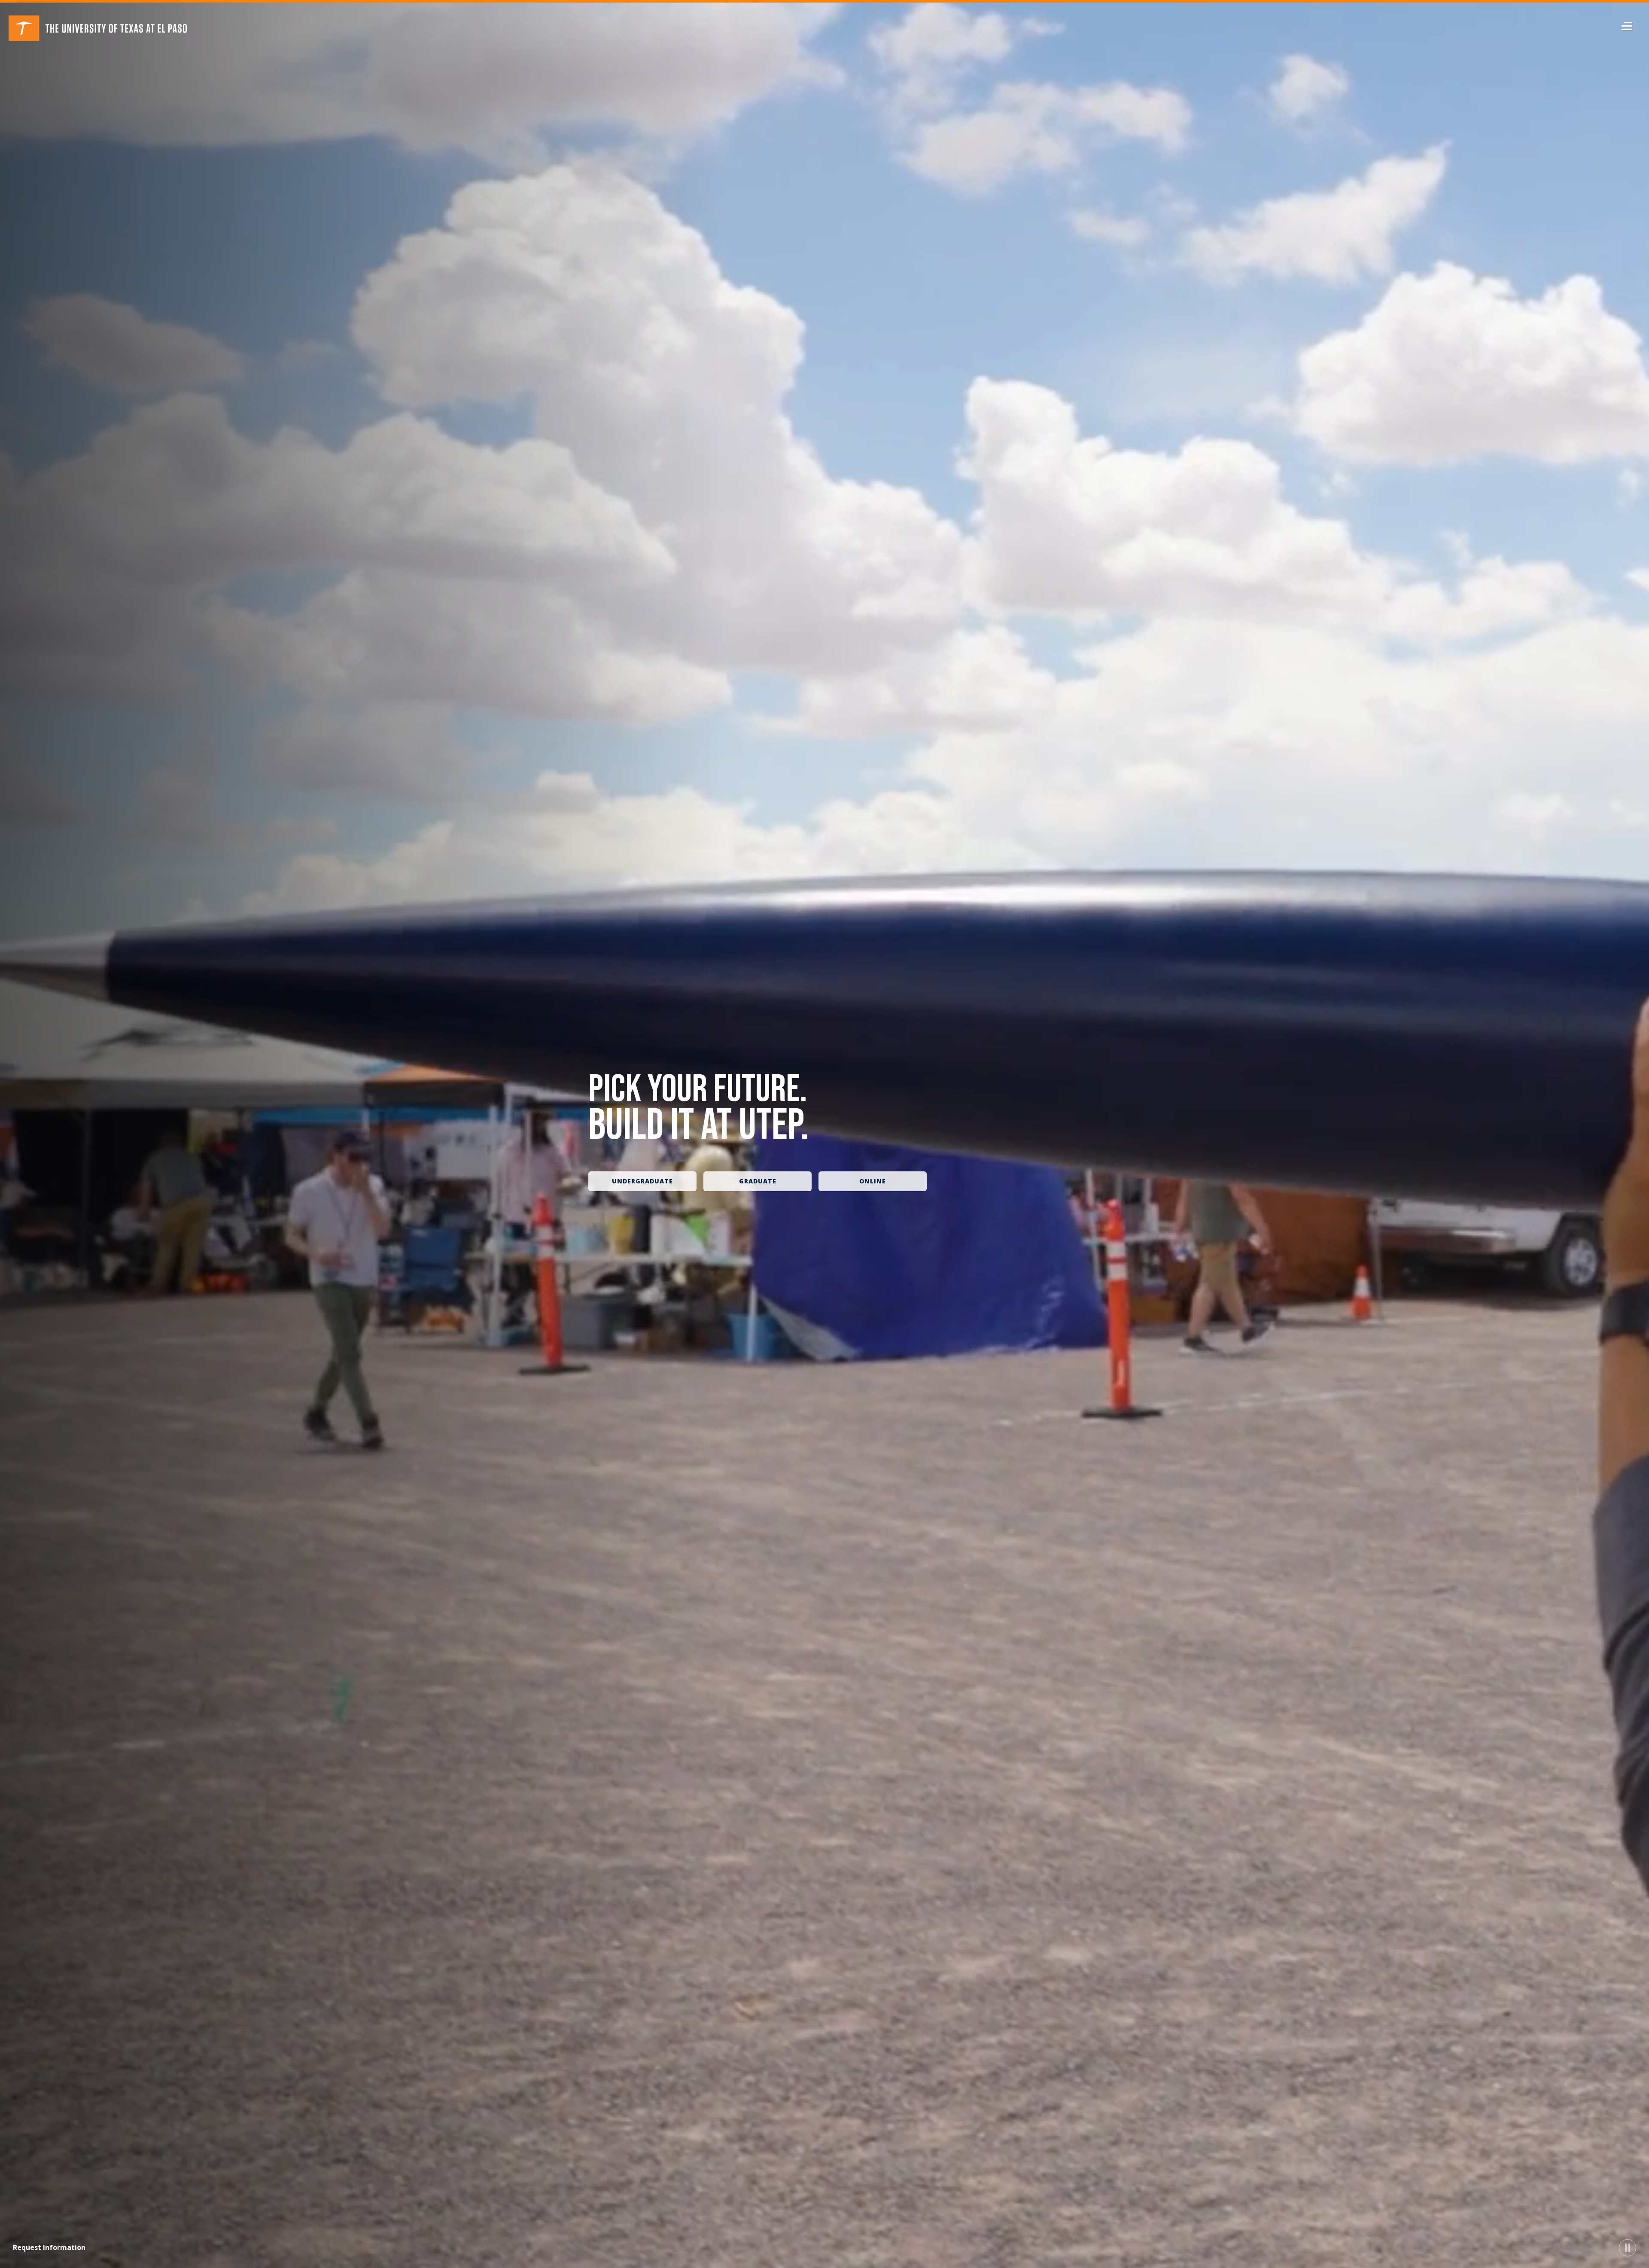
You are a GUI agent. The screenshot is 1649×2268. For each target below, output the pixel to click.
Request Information (49, 2247)
